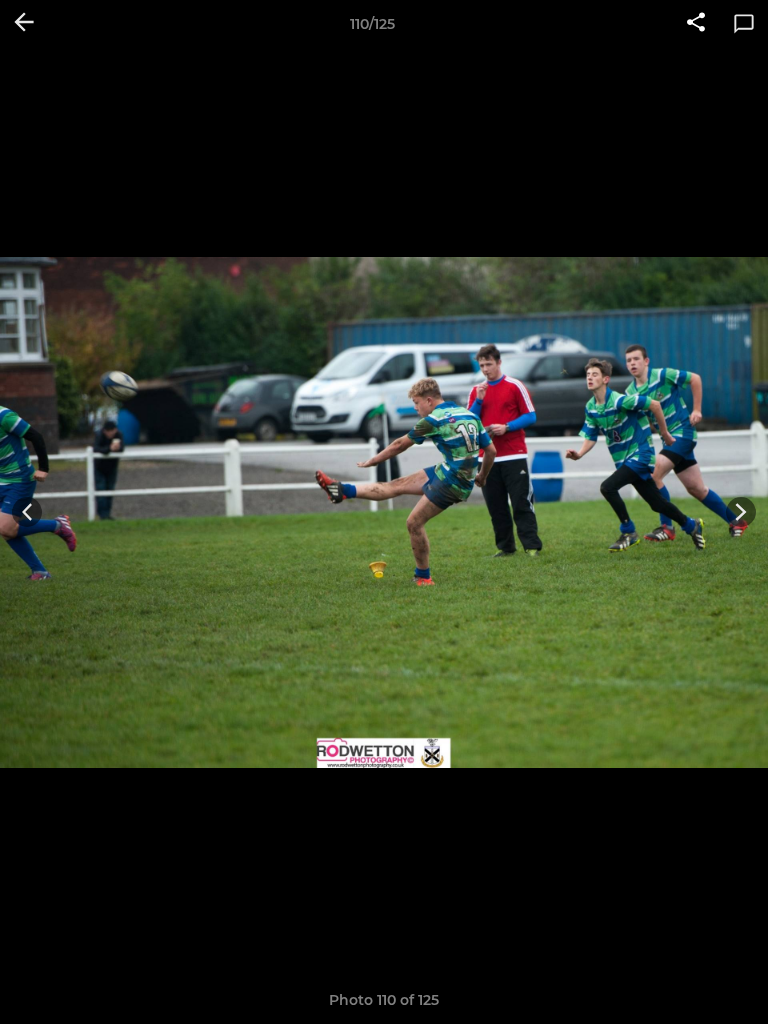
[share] (696, 24)
